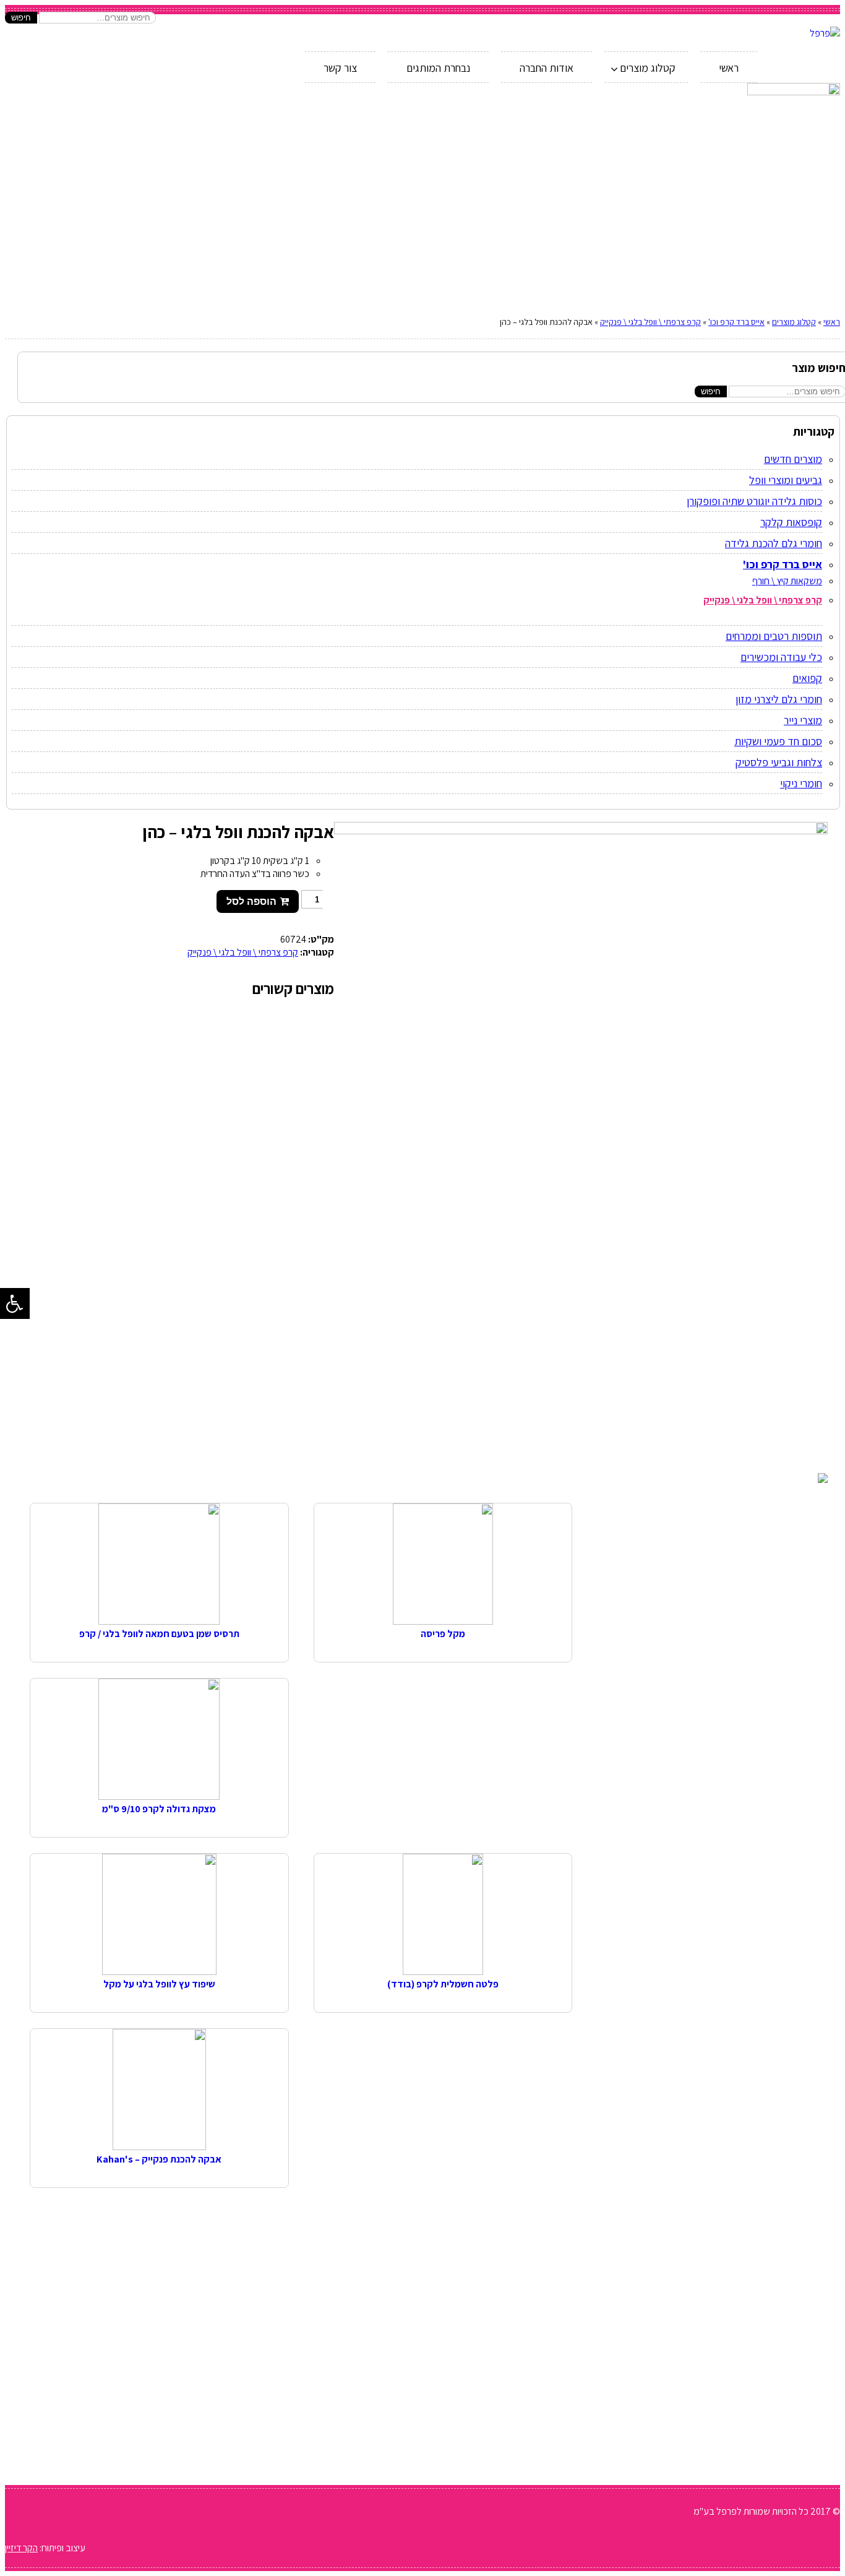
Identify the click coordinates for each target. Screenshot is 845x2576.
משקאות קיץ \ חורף (787, 581)
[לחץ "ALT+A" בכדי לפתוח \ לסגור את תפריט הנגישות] (15, 1303)
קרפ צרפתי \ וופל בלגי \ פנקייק (650, 322)
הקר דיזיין (21, 2548)
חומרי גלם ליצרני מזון (779, 699)
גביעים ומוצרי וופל (786, 480)
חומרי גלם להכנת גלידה (774, 543)
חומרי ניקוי (801, 783)
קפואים (807, 678)
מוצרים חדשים (793, 459)
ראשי (832, 322)
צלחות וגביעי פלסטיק (779, 762)
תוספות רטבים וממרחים (774, 636)
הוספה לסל (251, 901)
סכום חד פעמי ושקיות (778, 741)
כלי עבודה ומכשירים (781, 657)
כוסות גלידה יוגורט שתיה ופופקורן (754, 501)
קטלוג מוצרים (794, 322)
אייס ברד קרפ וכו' (736, 322)
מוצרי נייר (803, 720)
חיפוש (21, 18)
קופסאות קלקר (791, 522)
